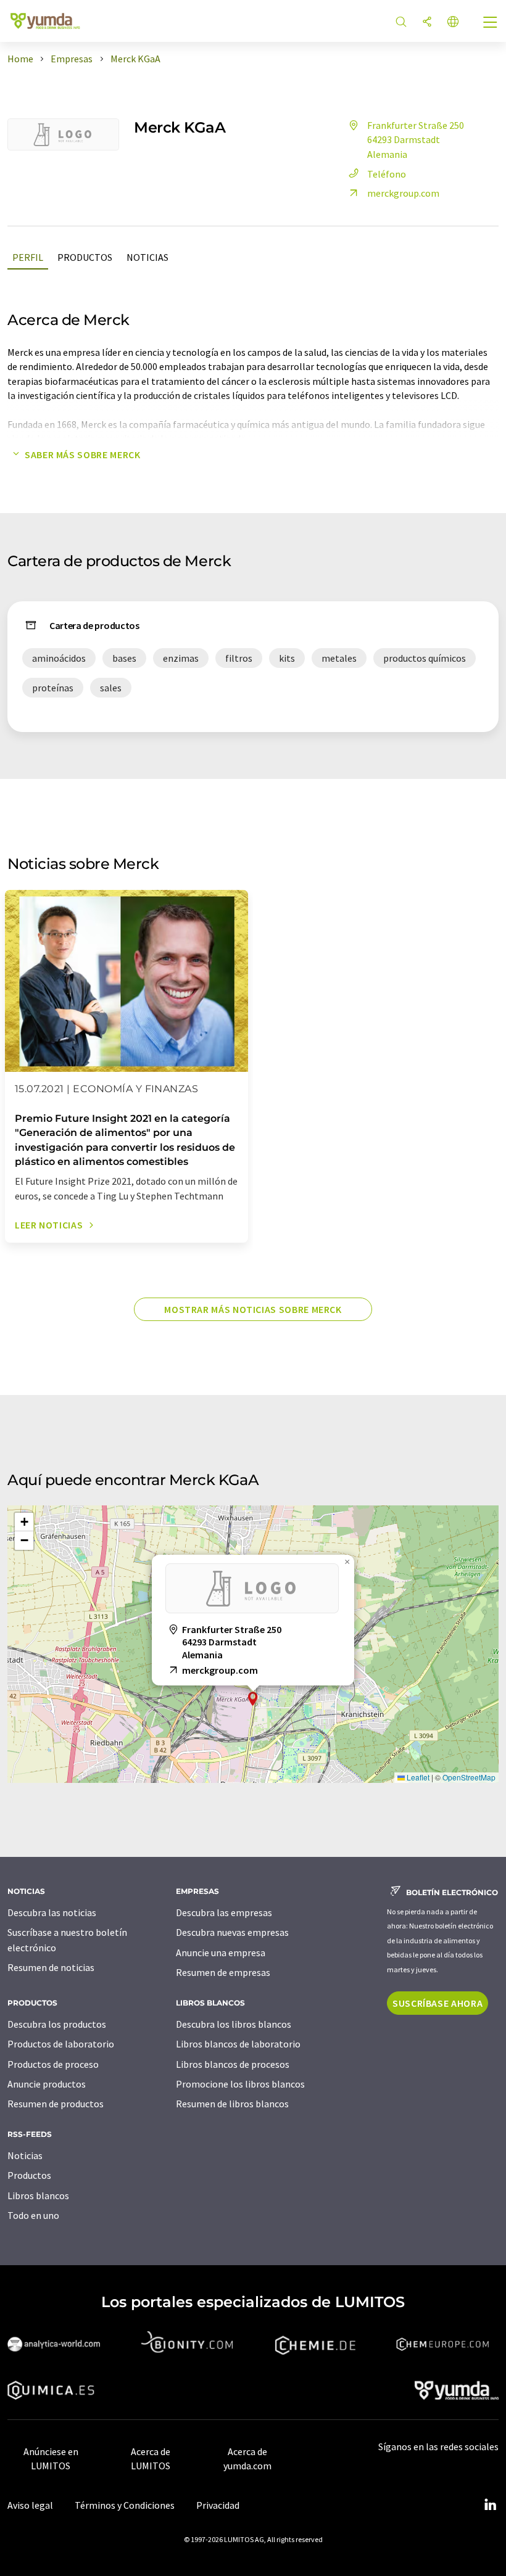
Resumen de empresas (223, 1972)
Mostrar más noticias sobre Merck (253, 1309)
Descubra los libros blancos (234, 2024)
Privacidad (218, 2505)
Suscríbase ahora (438, 2003)
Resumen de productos (56, 2104)
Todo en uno (33, 2215)
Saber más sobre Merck (82, 455)
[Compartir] (427, 23)
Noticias (147, 257)
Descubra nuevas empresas (232, 1932)
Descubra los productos (57, 2024)
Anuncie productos (47, 2084)
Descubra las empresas (224, 1912)
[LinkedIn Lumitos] (490, 2505)
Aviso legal (30, 2505)
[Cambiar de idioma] (453, 23)
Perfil (28, 257)
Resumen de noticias (51, 1967)
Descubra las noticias (52, 1912)
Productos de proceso (53, 2064)
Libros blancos (38, 2195)
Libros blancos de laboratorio (238, 2044)
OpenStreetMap (469, 1777)
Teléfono (387, 174)
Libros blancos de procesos (233, 2064)
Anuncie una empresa (221, 1953)
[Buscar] (401, 23)
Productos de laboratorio (61, 2044)
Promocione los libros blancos (240, 2084)
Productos (85, 257)
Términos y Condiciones (125, 2505)
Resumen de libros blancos (232, 2104)
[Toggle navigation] (491, 23)
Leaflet (417, 1777)
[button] (253, 1699)
